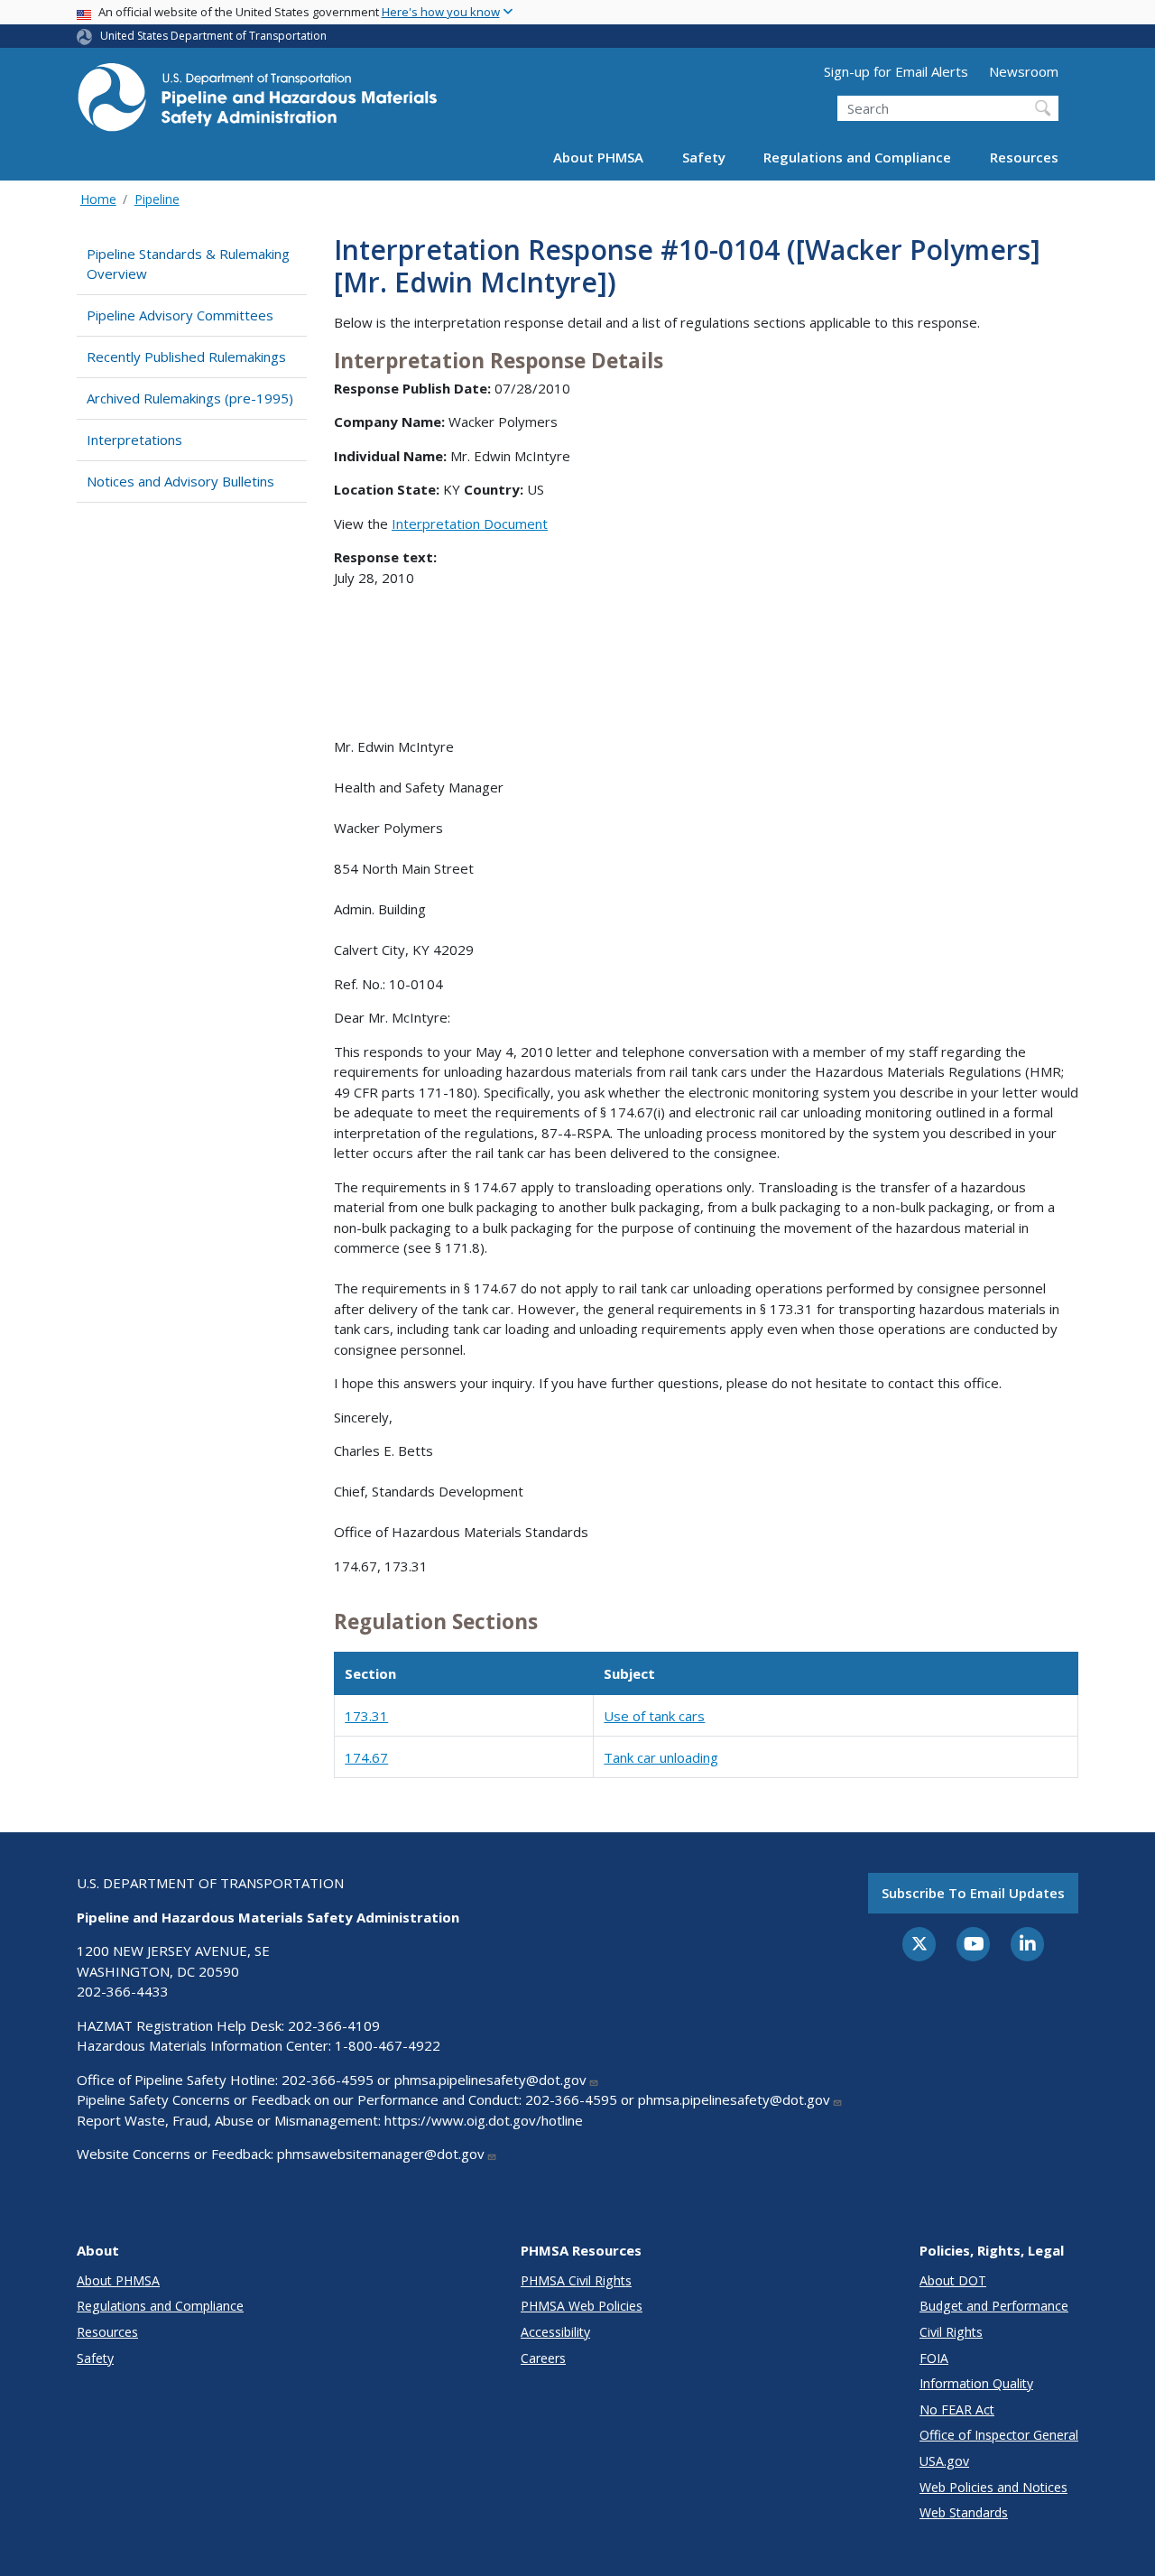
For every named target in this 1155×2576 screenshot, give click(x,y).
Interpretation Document (470, 524)
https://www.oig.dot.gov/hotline (484, 2120)
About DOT (953, 2280)
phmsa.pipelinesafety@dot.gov (490, 2080)
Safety (704, 157)
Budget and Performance (994, 2306)
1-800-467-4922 (388, 2045)
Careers (543, 2358)
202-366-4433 (123, 1991)
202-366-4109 (334, 2025)
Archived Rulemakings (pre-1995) (190, 398)
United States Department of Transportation (213, 36)
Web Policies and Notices (993, 2487)
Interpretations (134, 440)
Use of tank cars (654, 1716)
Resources (1024, 157)
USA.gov (944, 2461)
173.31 (366, 1716)
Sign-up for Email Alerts (896, 71)
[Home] (257, 102)
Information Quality (976, 2383)
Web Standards (964, 2512)
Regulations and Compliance (857, 157)
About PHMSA (598, 157)
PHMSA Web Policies (582, 2306)
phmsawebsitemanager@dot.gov (381, 2154)
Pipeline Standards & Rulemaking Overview (188, 264)
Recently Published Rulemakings (186, 357)
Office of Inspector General (999, 2435)
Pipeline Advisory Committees (180, 315)
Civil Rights (951, 2332)
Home (98, 199)
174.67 (366, 1757)
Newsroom (1024, 71)
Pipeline (157, 199)
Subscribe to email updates (973, 1893)
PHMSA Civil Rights (576, 2280)
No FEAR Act (957, 2409)
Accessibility (555, 2332)
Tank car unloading (661, 1757)
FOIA (934, 2358)
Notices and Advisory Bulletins (180, 481)
